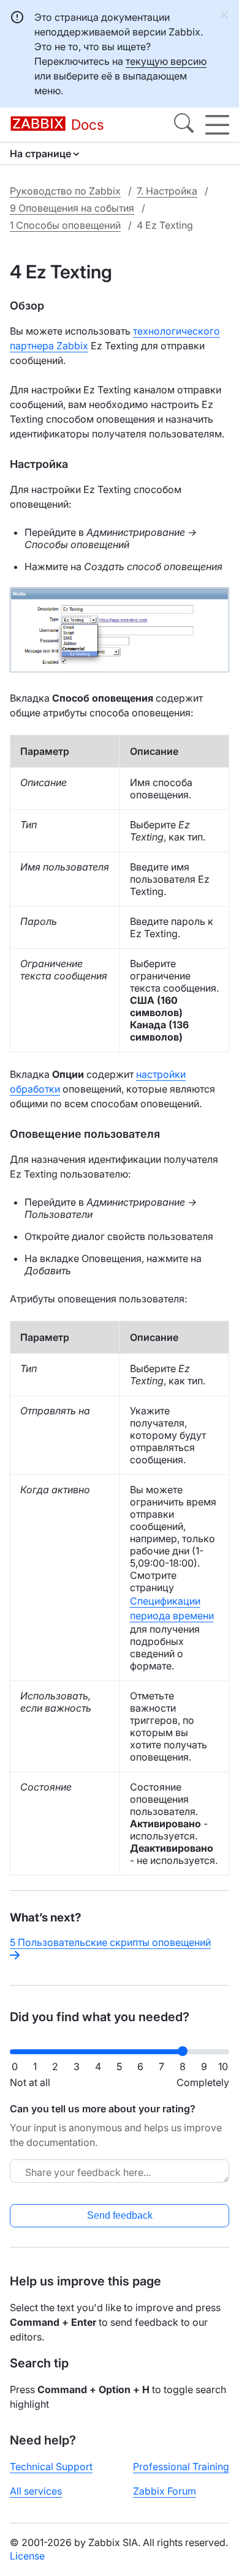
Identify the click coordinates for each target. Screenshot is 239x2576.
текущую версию (166, 61)
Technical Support (51, 2467)
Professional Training (181, 2467)
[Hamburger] (217, 125)
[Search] (184, 125)
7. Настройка (167, 191)
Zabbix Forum (165, 2491)
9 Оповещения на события (72, 208)
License (27, 2556)
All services (36, 2491)
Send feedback (120, 2215)
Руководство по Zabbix (65, 191)
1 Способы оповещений (65, 225)
